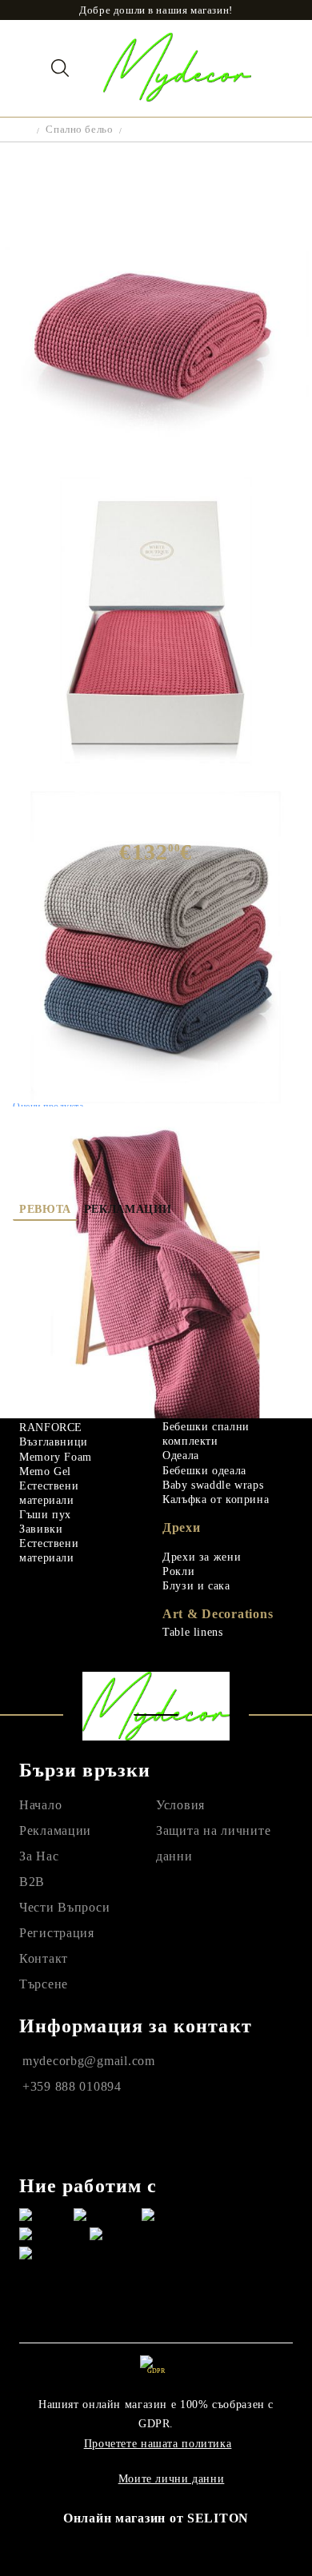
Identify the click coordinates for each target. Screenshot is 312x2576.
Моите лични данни (172, 2479)
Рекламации (128, 1209)
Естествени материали (49, 1493)
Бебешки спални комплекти (206, 1434)
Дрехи (182, 1527)
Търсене (44, 1984)
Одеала (181, 1455)
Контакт (44, 1958)
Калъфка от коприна (216, 1499)
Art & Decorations (218, 1614)
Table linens (193, 1632)
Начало (40, 1805)
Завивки (41, 1529)
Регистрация (57, 1933)
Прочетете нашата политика (158, 2444)
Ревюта (45, 1209)
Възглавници (54, 1442)
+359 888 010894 (72, 2086)
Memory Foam (56, 1457)
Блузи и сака (196, 1586)
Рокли (178, 1571)
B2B (32, 1882)
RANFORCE (51, 1428)
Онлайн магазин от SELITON (156, 2518)
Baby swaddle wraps (213, 1485)
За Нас (39, 1856)
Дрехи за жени (202, 1557)
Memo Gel (45, 1471)
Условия (180, 1805)
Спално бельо (79, 129)
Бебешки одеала (204, 1471)
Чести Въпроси (64, 1907)
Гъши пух (45, 1515)
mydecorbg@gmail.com (89, 2061)
